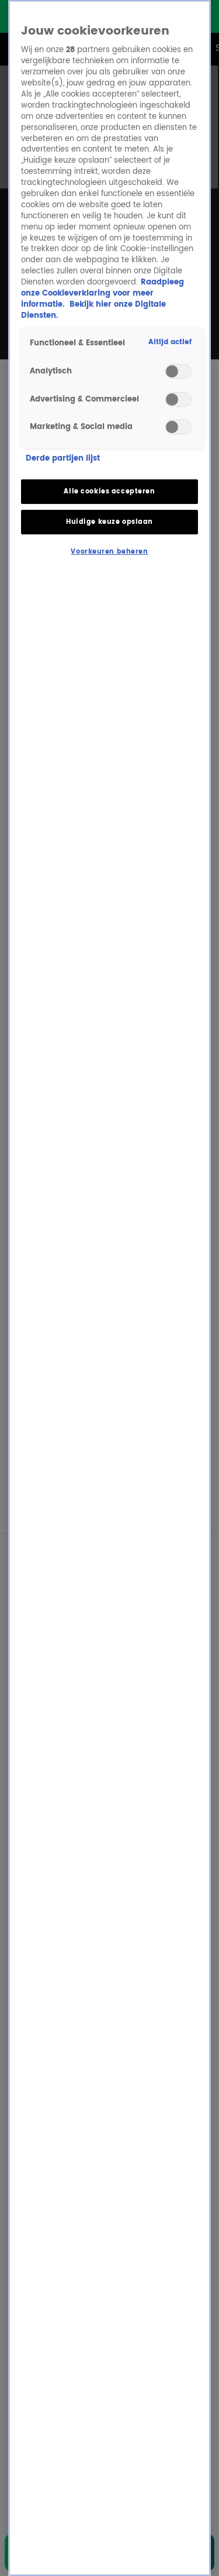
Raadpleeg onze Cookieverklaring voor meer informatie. (102, 294)
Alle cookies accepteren (109, 491)
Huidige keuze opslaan (109, 522)
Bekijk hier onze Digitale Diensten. (93, 310)
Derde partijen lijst (63, 459)
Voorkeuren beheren (109, 552)
